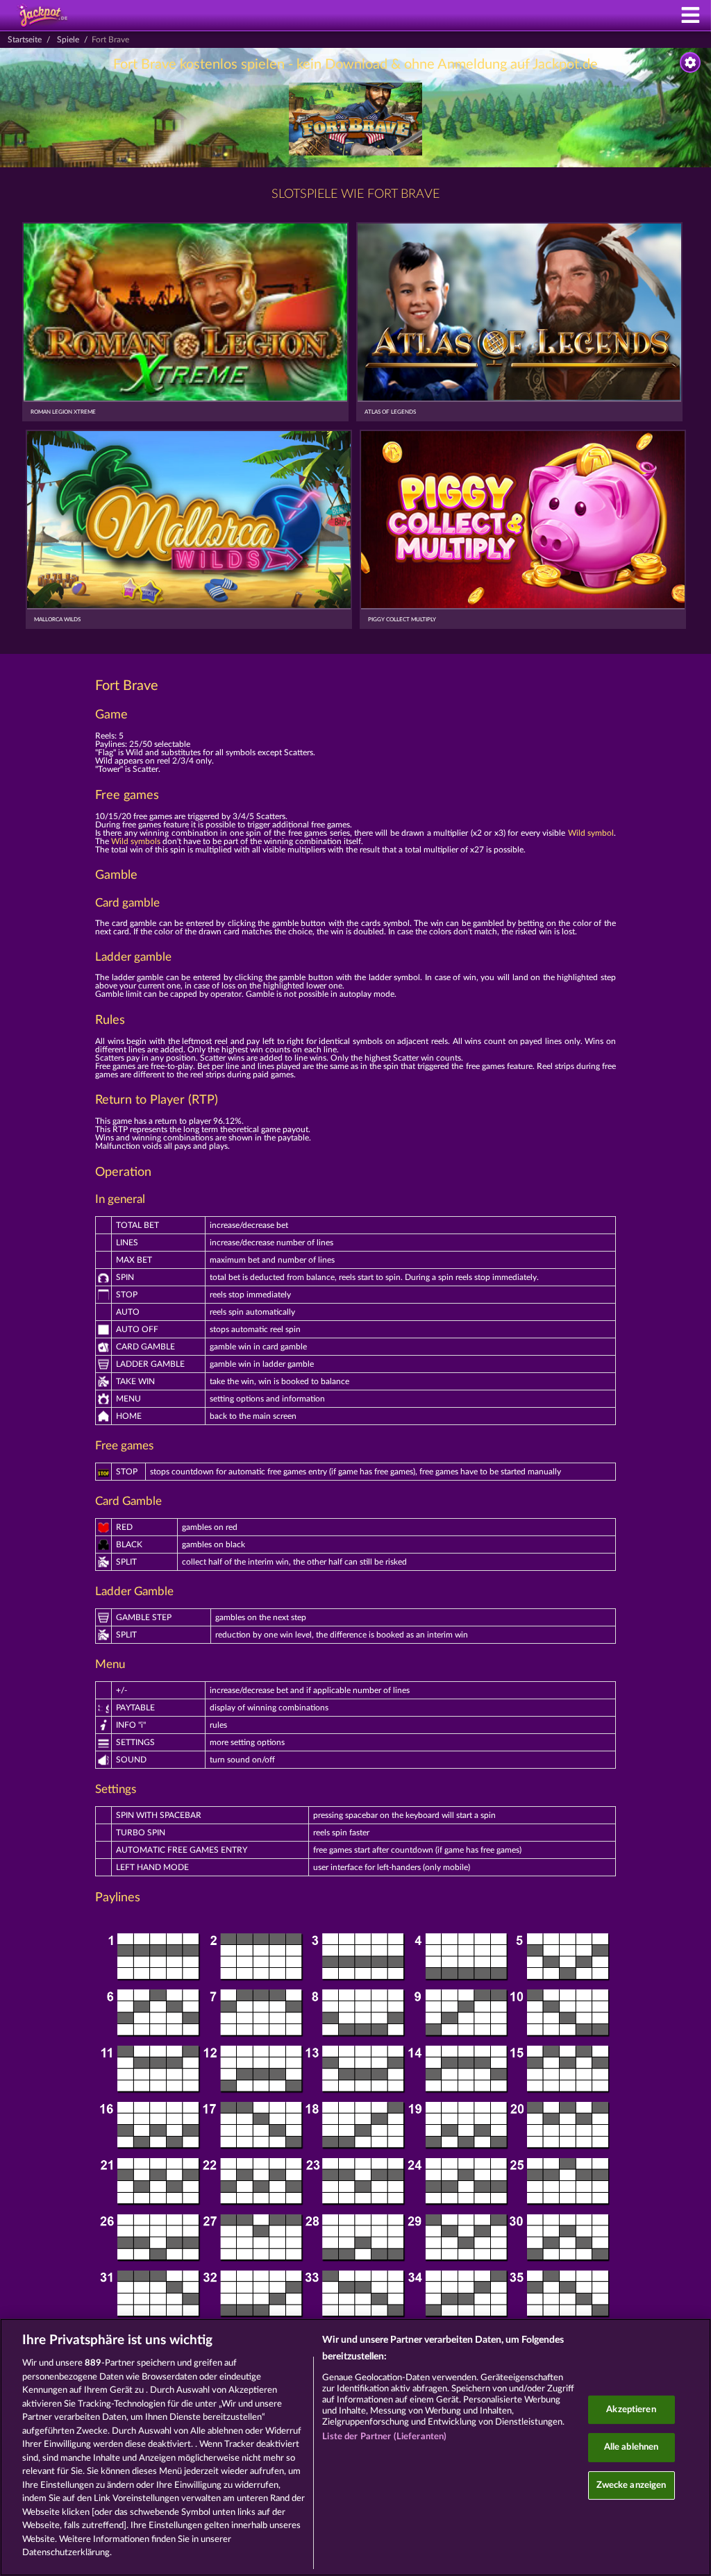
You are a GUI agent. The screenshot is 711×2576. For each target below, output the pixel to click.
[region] (355, 2447)
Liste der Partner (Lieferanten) (384, 2437)
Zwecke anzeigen (631, 2485)
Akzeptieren (631, 2410)
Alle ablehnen (631, 2447)
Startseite (25, 40)
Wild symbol (591, 833)
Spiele (68, 40)
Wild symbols (136, 841)
